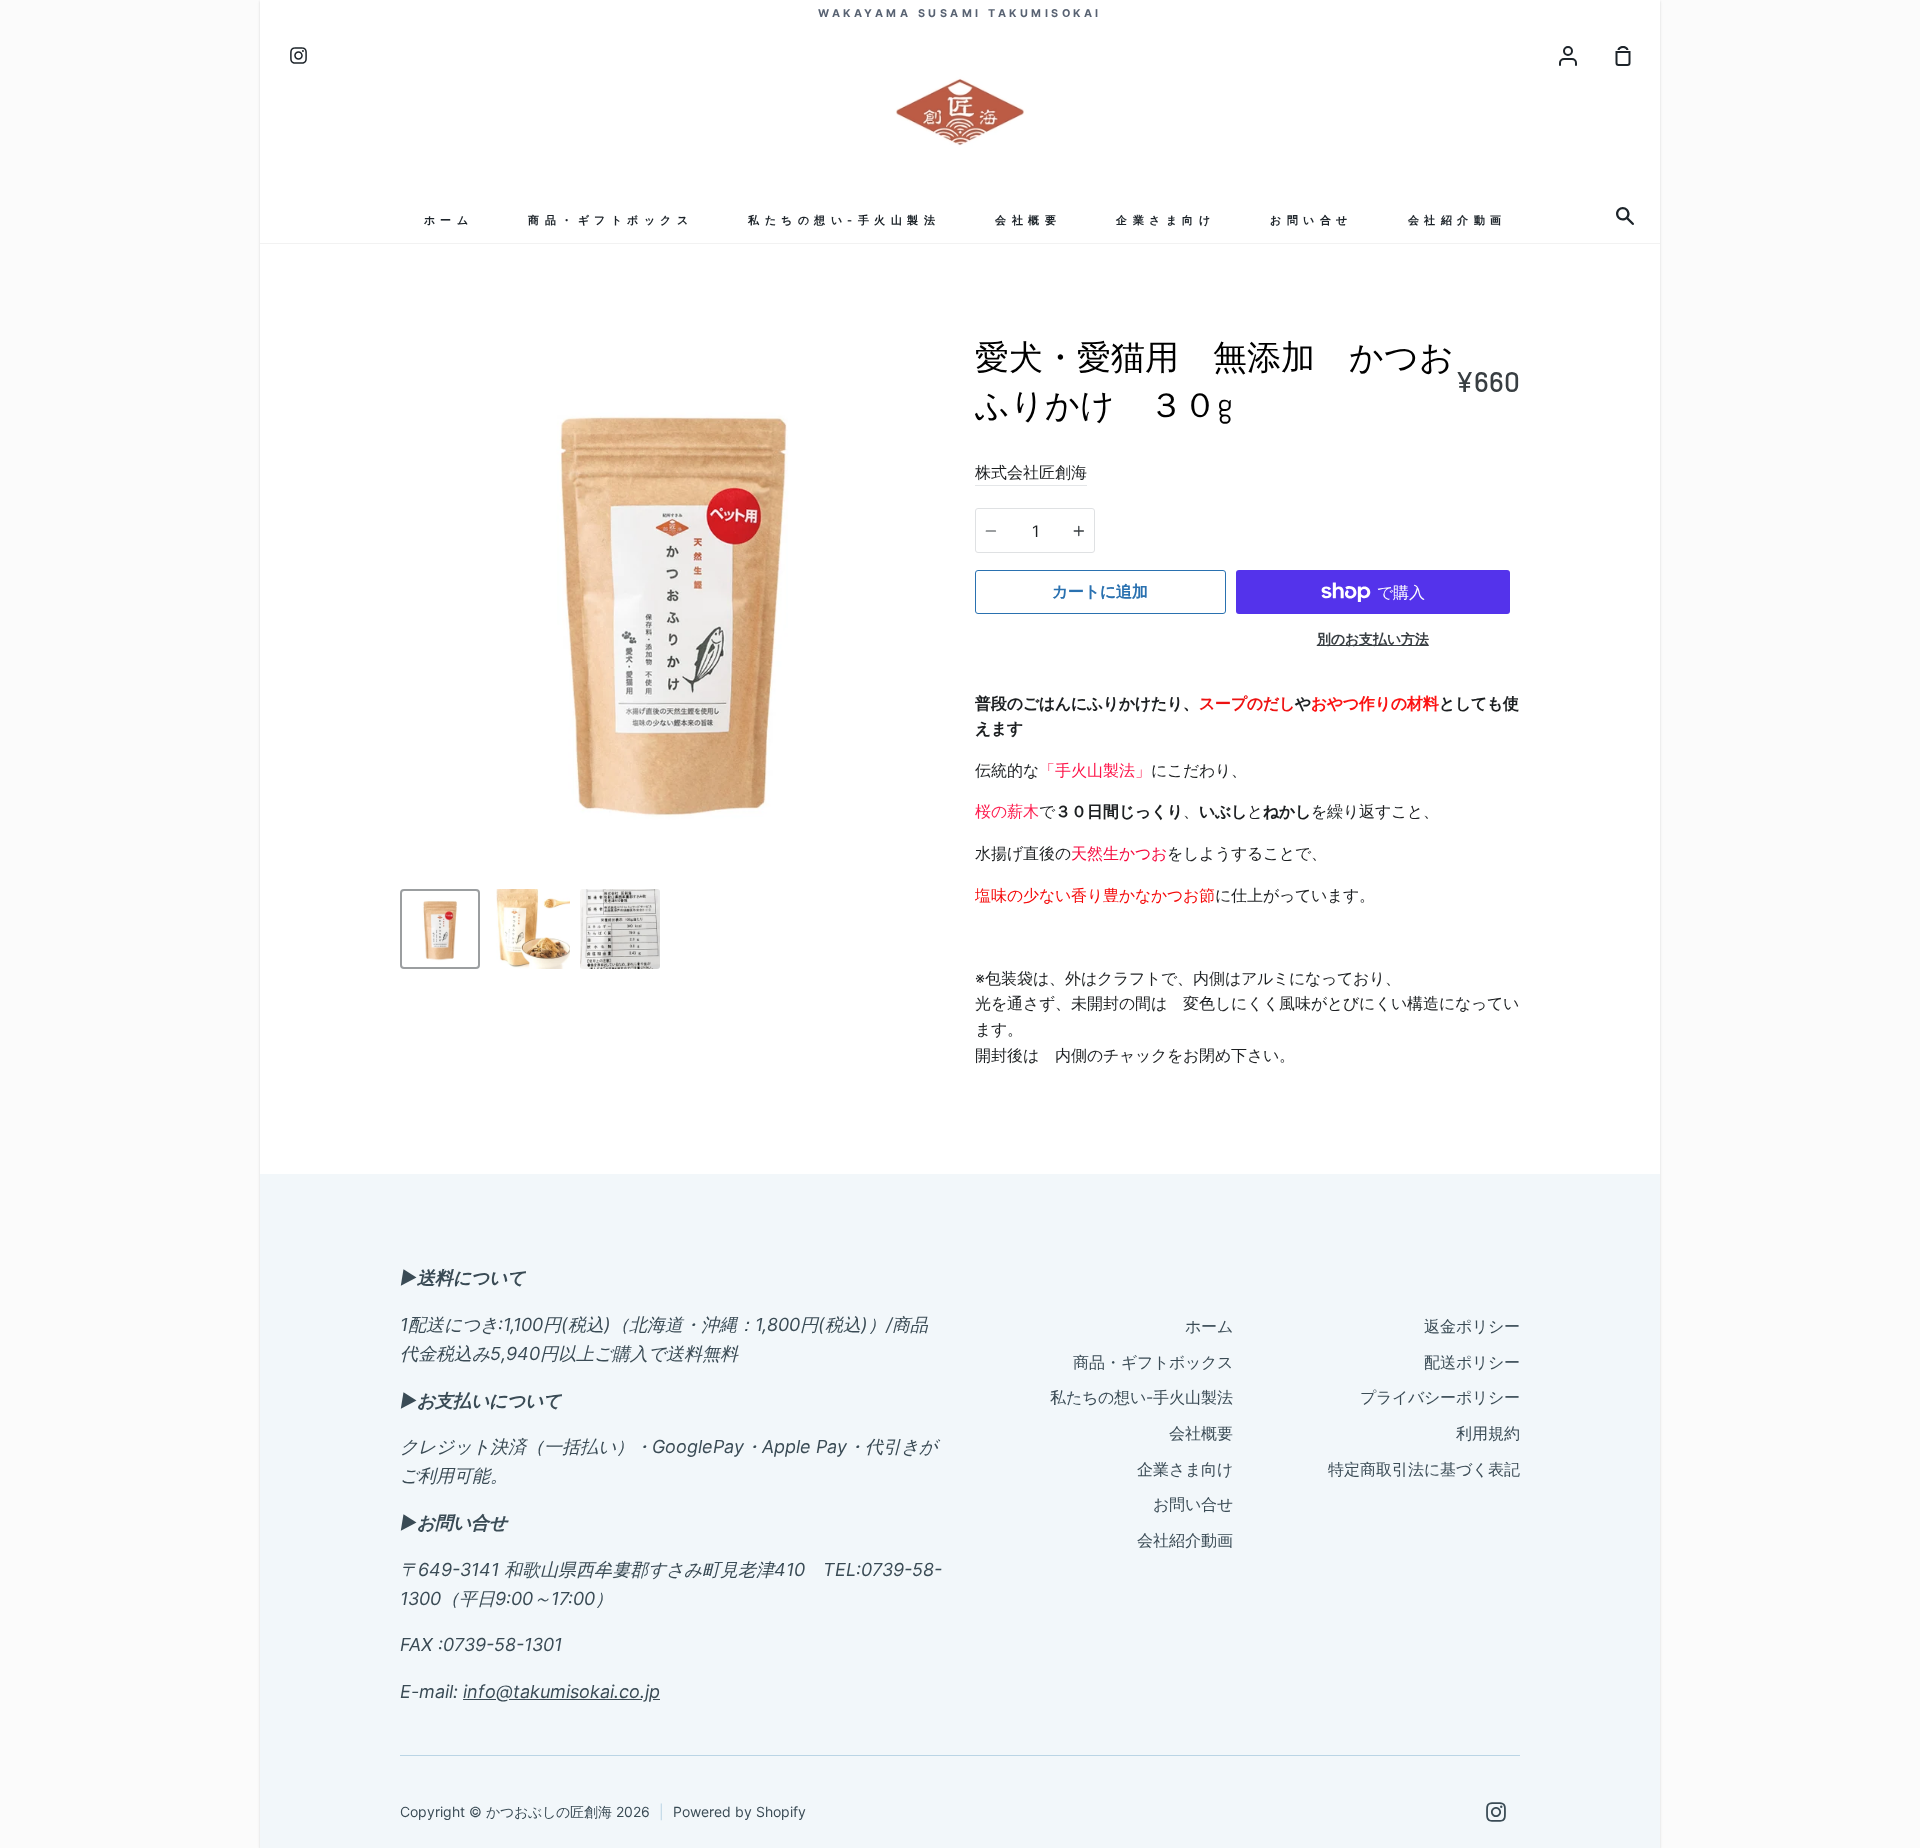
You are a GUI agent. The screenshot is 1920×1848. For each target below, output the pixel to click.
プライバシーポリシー (1440, 1397)
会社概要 (1028, 220)
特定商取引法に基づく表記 (1424, 1469)
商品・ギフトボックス (610, 220)
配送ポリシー (1472, 1362)
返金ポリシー (1472, 1326)
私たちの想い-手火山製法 (844, 220)
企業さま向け (1165, 220)
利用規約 (1488, 1433)
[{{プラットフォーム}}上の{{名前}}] (1496, 1812)
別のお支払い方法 (1373, 638)
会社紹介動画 (1457, 220)
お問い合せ (1311, 220)
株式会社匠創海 (1031, 472)
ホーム (449, 220)
